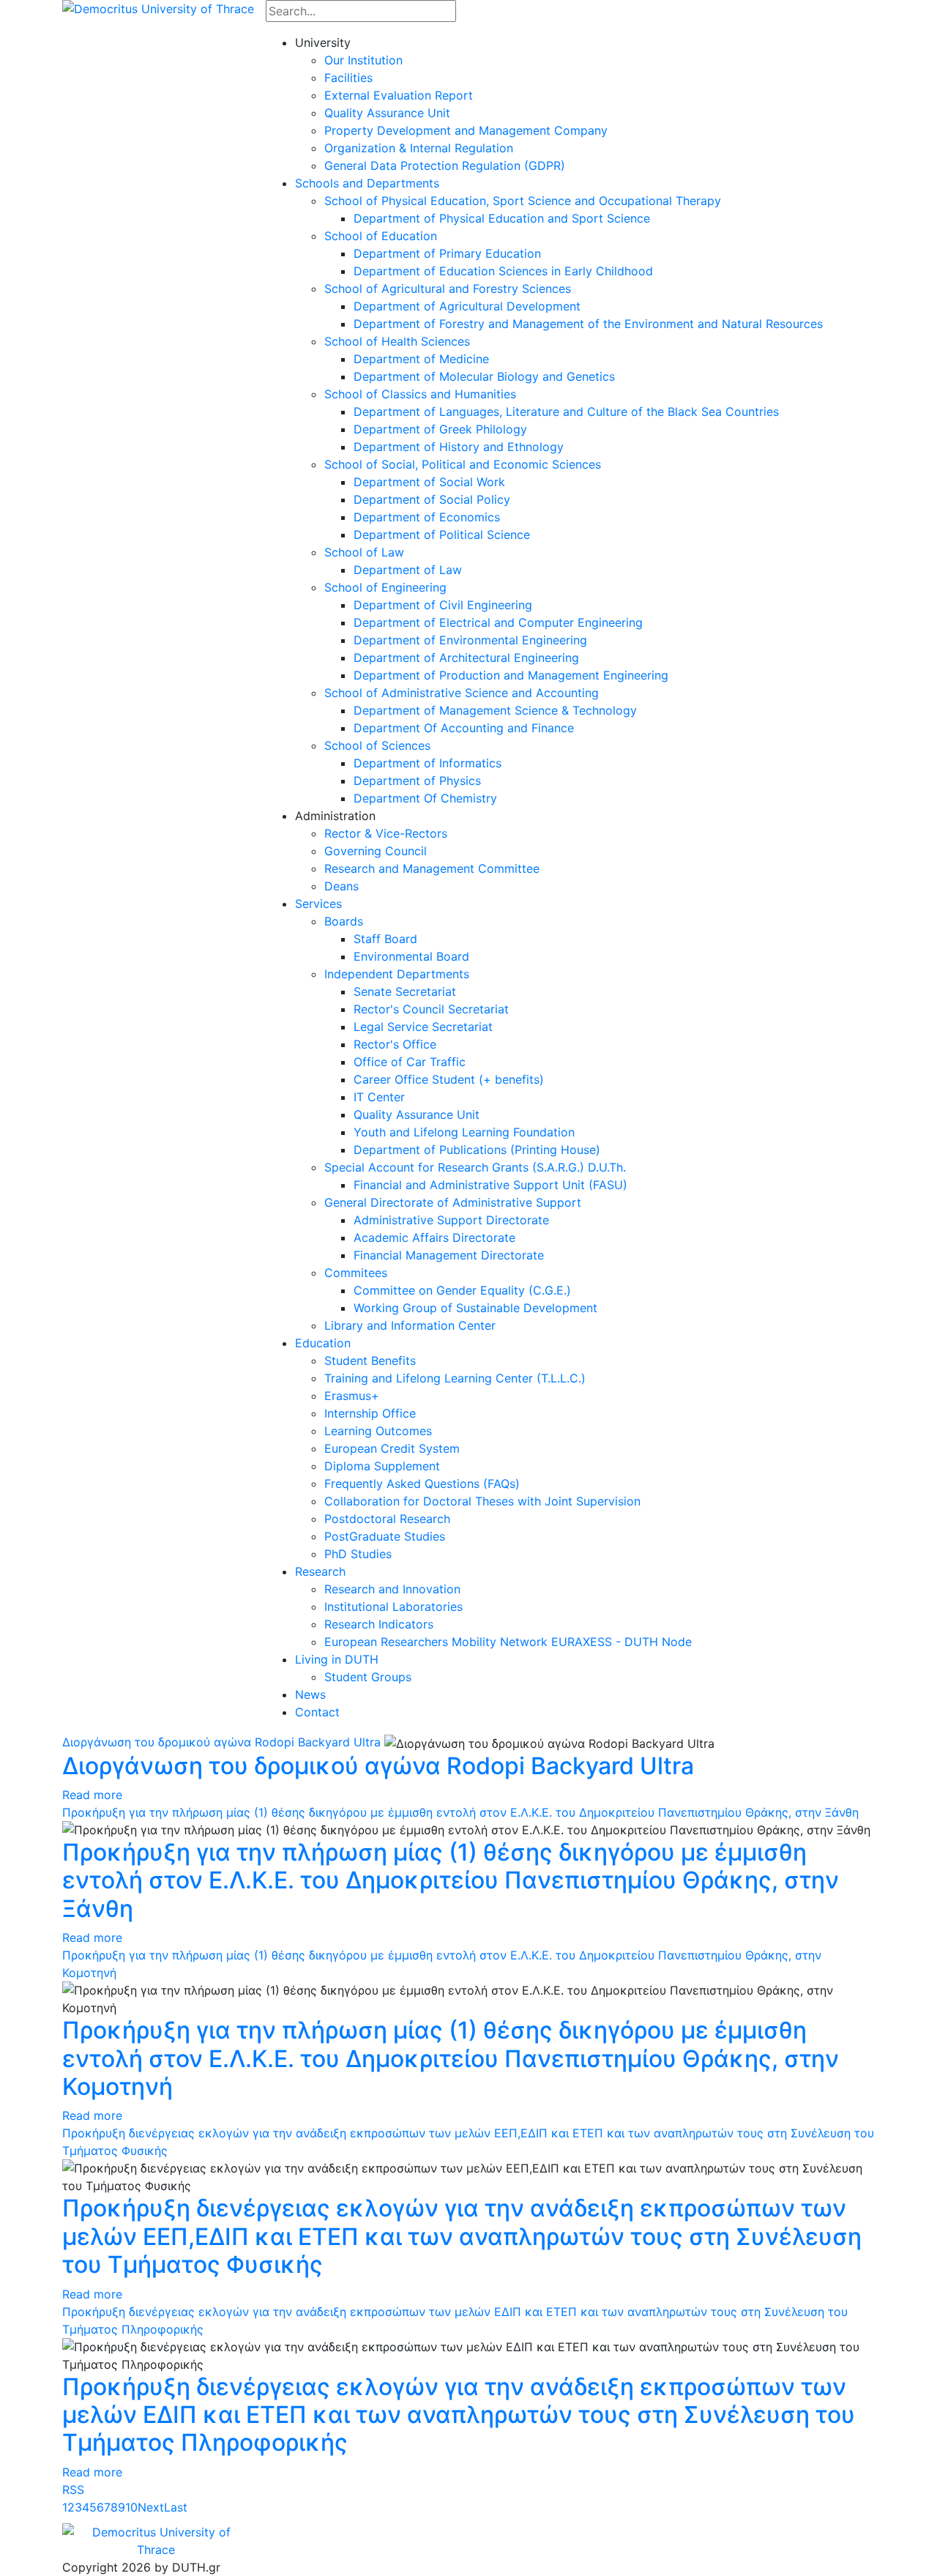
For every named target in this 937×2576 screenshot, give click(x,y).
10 (131, 2507)
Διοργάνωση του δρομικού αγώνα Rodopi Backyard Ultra (221, 1742)
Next (151, 2507)
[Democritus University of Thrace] (158, 7)
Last (176, 2507)
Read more (92, 1795)
